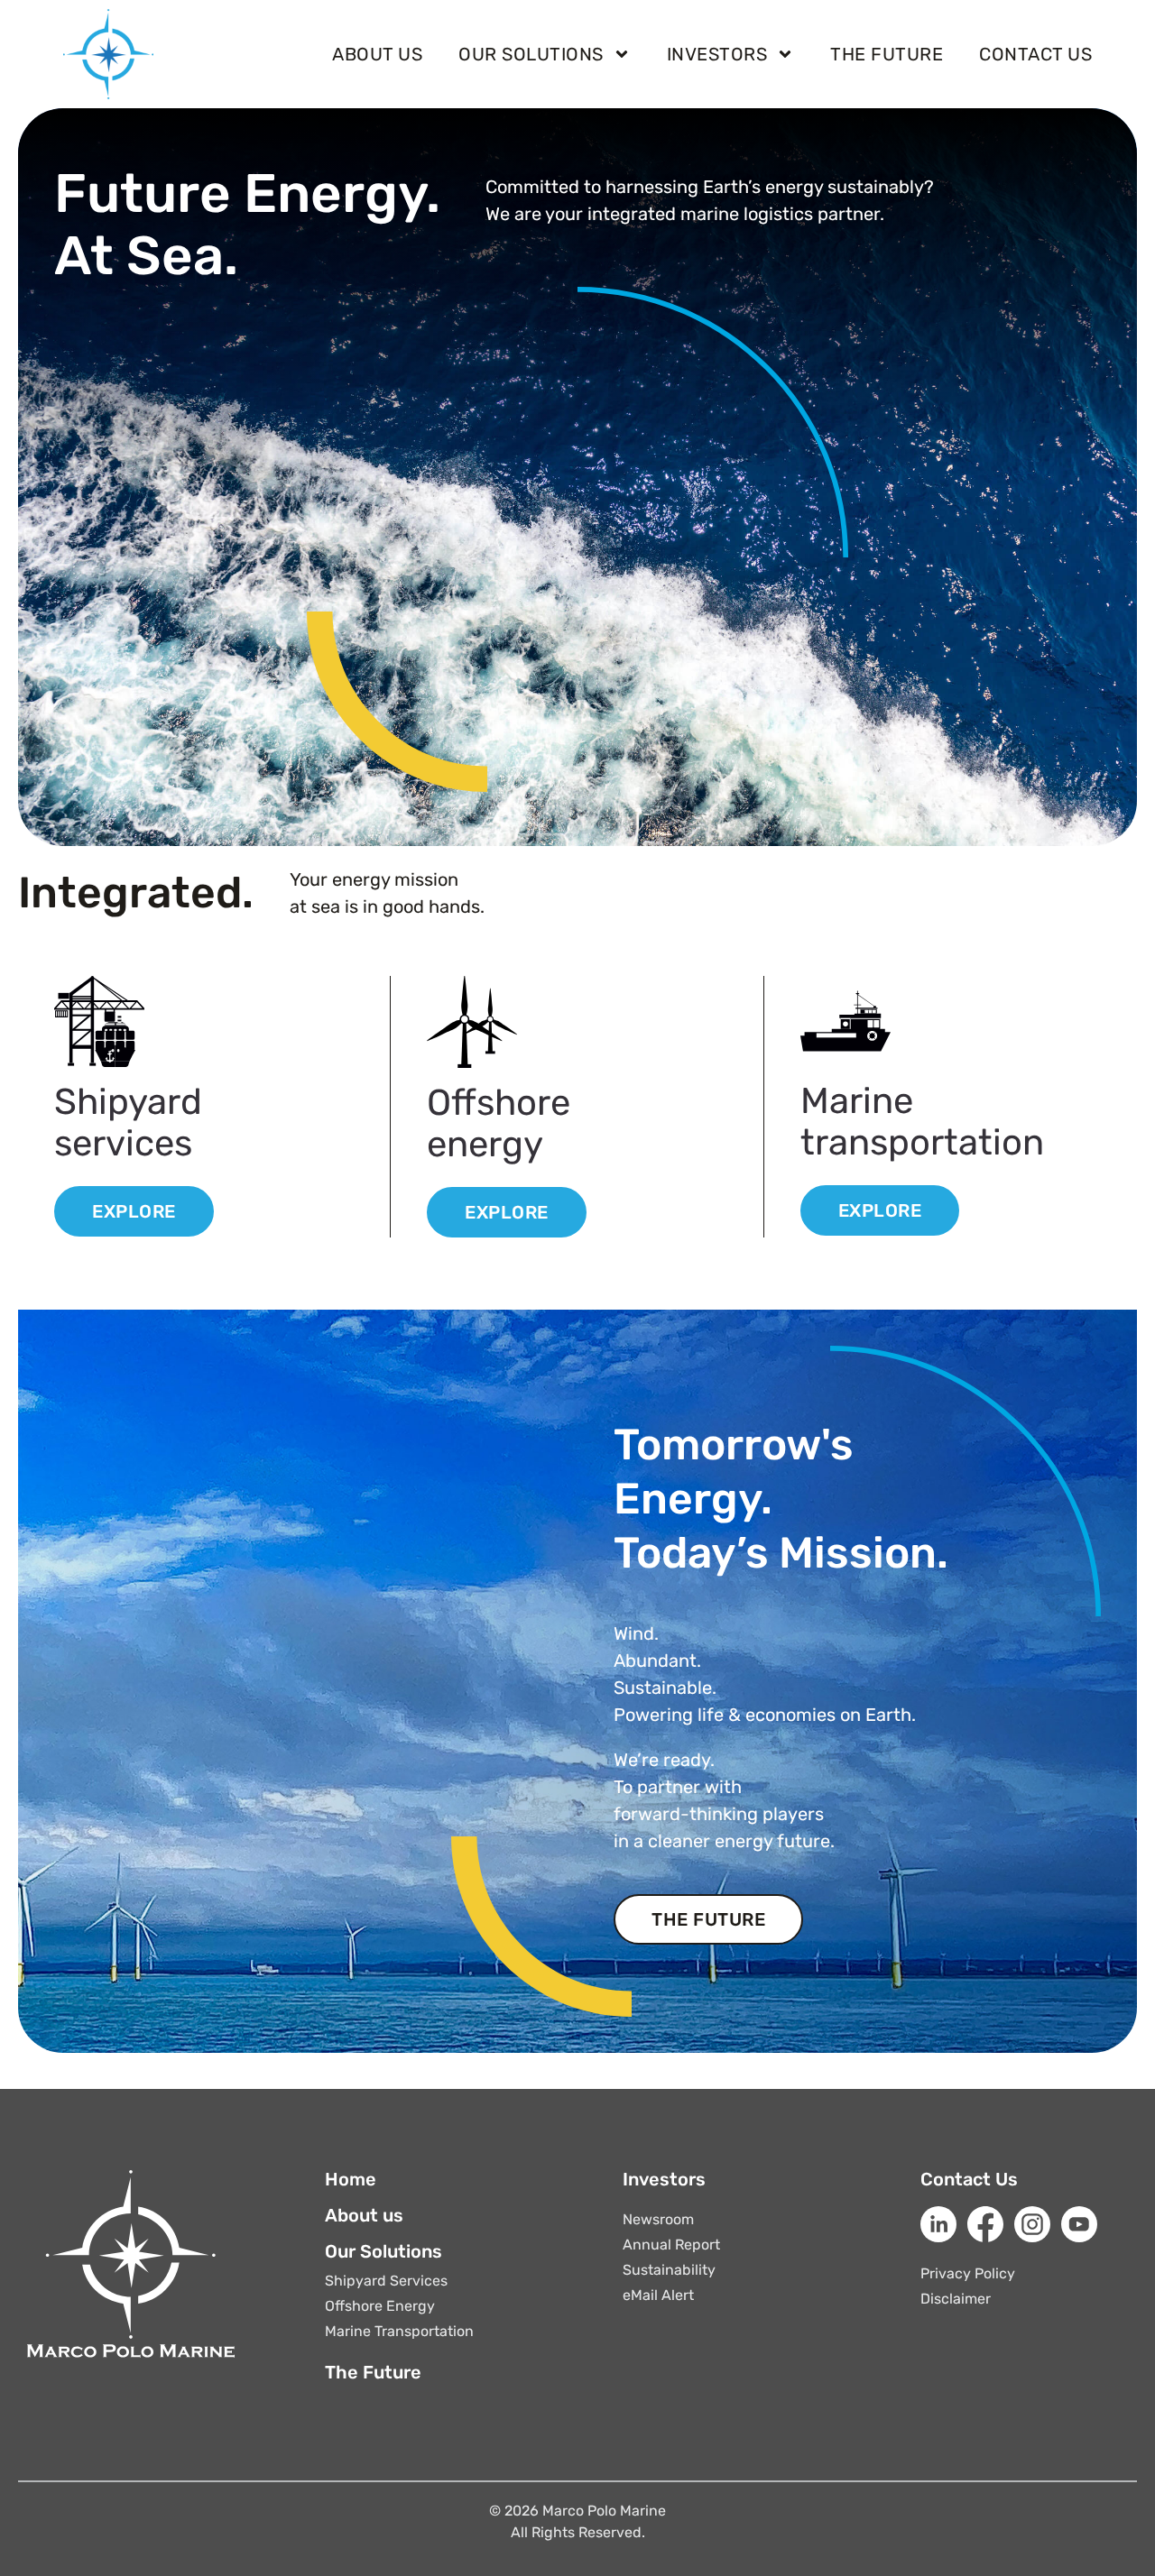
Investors (717, 54)
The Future (887, 54)
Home (351, 2179)
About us (377, 54)
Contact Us (969, 2179)
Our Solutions (531, 54)
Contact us (1035, 54)
